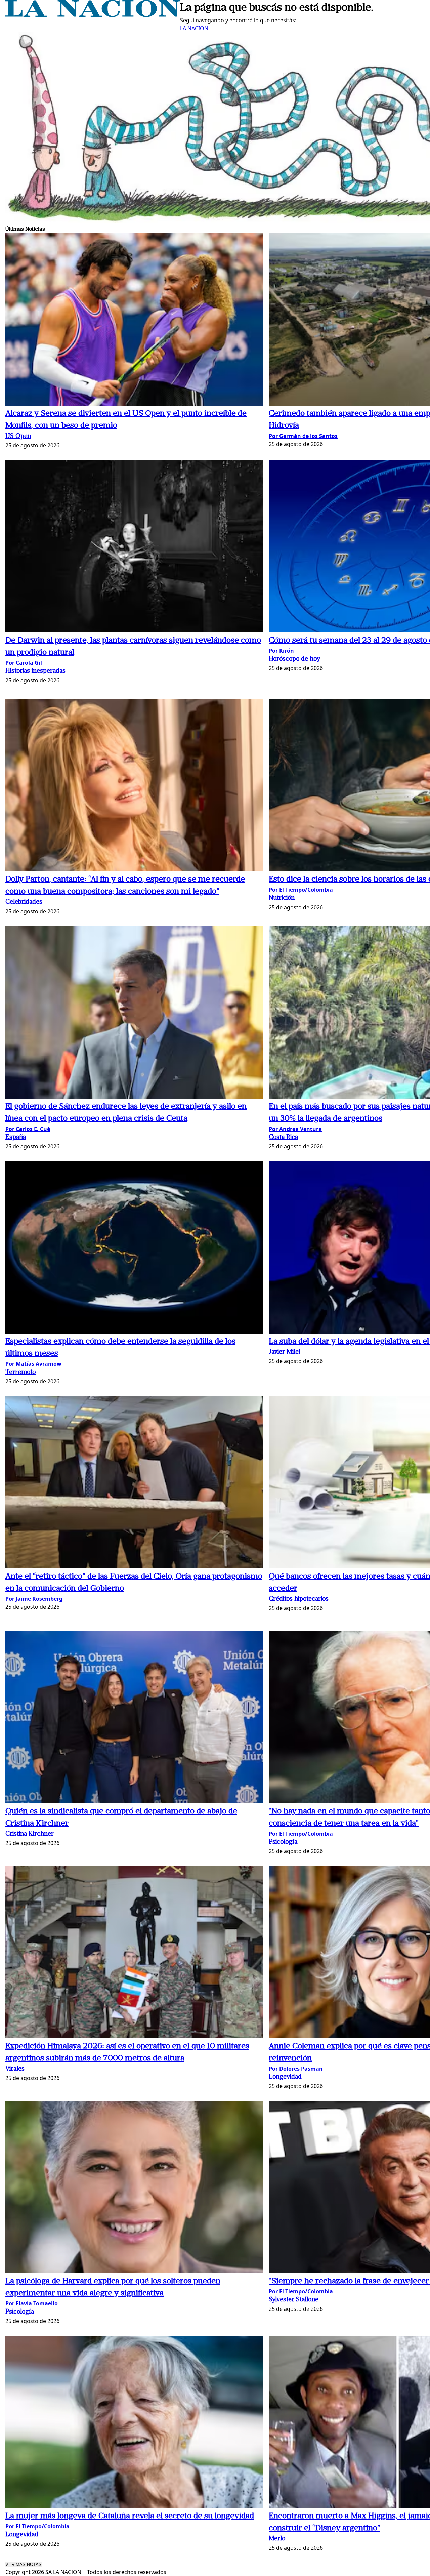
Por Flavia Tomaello (32, 2303)
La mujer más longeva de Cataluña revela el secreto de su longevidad (130, 2516)
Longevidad (285, 2077)
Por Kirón (281, 651)
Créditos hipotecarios (299, 1599)
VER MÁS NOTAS (24, 2564)
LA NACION (194, 28)
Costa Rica (283, 1137)
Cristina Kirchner (30, 1834)
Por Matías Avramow (33, 1364)
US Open (18, 436)
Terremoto (20, 1372)
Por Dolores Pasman (296, 2069)
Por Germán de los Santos (303, 436)
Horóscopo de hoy (294, 659)
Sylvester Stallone (294, 2300)
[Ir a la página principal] (93, 15)
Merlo (277, 2539)
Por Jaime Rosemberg (34, 1599)
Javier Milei (284, 1352)
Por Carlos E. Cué (28, 1129)
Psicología (283, 1842)
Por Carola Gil (24, 663)
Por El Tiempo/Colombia (301, 890)
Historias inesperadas (35, 671)
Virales (15, 2069)
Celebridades (24, 902)
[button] (134, 320)
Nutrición (282, 898)
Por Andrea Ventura (295, 1129)
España (16, 1137)
